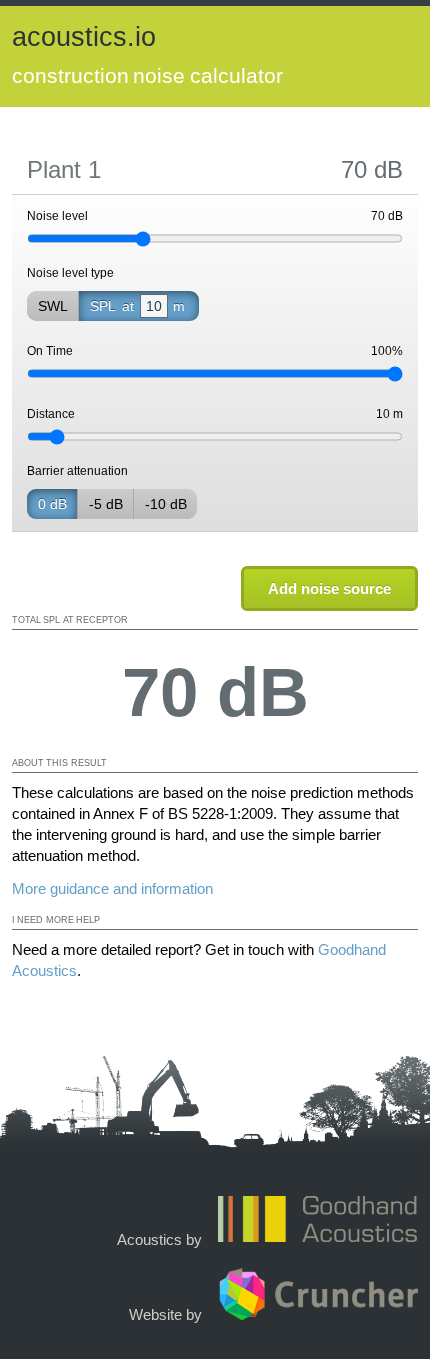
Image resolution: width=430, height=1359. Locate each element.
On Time (215, 351)
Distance (215, 414)
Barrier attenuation (77, 471)
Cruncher (318, 1294)
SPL (137, 306)
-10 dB (166, 504)
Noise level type (70, 273)
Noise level (215, 216)
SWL (53, 306)
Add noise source (329, 588)
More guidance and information (112, 888)
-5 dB (106, 504)
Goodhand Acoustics (318, 1219)
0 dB (52, 504)
